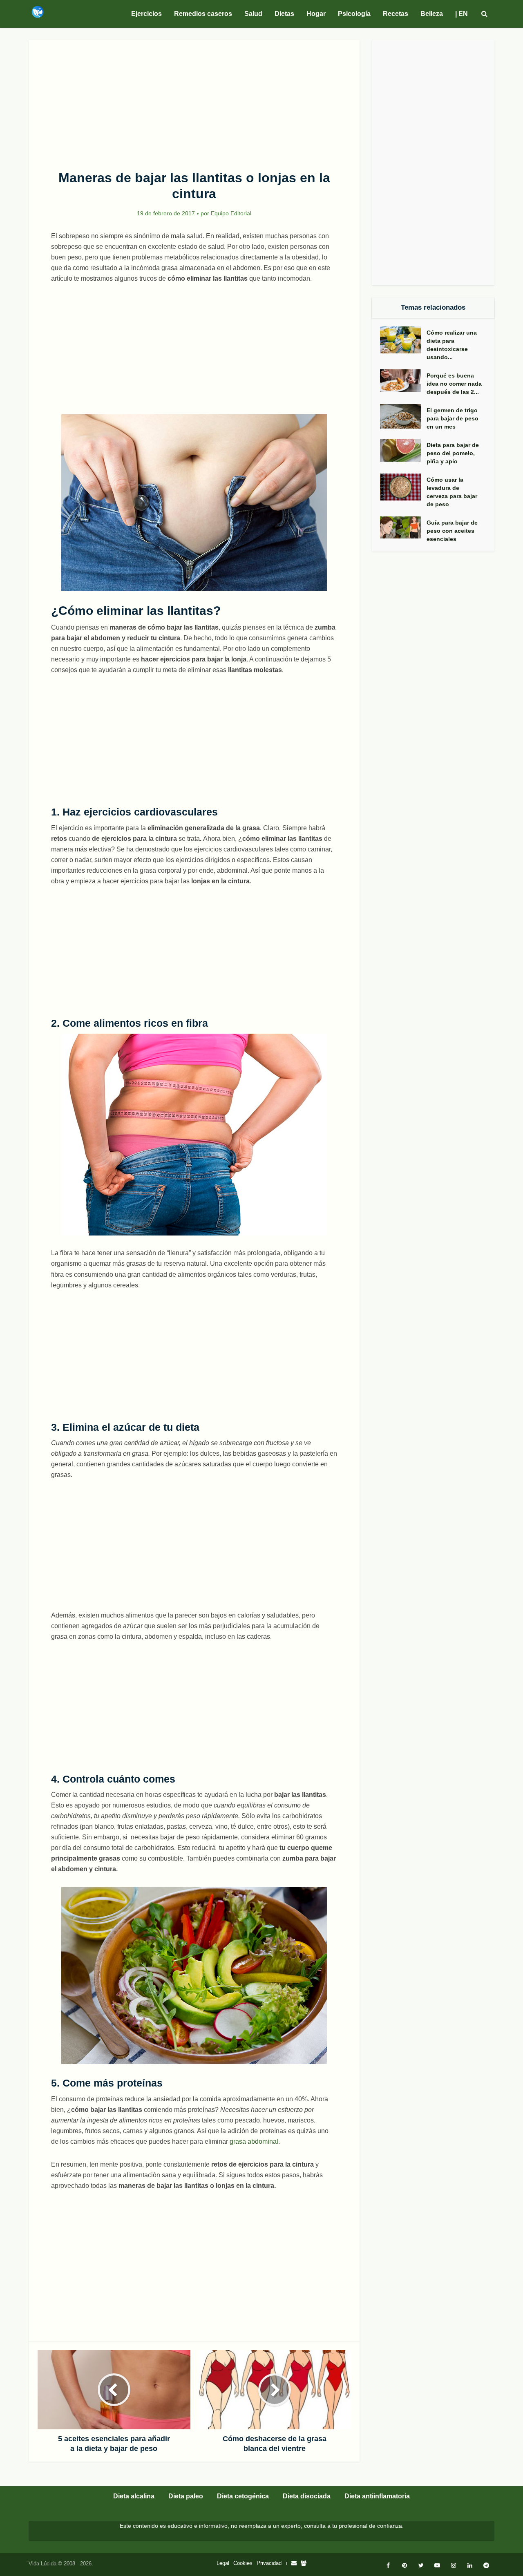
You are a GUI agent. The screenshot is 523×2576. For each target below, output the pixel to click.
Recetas (396, 14)
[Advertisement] (194, 101)
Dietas (284, 14)
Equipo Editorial (231, 213)
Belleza (432, 14)
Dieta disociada (307, 2496)
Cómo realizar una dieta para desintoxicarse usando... (452, 345)
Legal (223, 2563)
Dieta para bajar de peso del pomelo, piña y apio (453, 453)
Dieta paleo (186, 2496)
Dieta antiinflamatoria (377, 2496)
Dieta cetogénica (243, 2496)
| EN (462, 14)
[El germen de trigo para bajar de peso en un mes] (403, 417)
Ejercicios (146, 14)
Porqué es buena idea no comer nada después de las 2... (454, 384)
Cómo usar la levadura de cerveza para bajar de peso (452, 492)
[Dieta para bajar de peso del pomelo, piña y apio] (403, 450)
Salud (253, 14)
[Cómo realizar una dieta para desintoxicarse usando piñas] (403, 340)
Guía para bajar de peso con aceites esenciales (452, 531)
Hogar (316, 14)
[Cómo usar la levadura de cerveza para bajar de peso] (403, 487)
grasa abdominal (254, 2141)
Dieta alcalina (134, 2496)
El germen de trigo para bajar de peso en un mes (453, 418)
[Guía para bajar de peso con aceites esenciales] (403, 527)
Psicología (354, 14)
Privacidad (269, 2563)
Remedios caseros (203, 14)
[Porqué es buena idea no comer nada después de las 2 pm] (403, 381)
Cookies (243, 2563)
